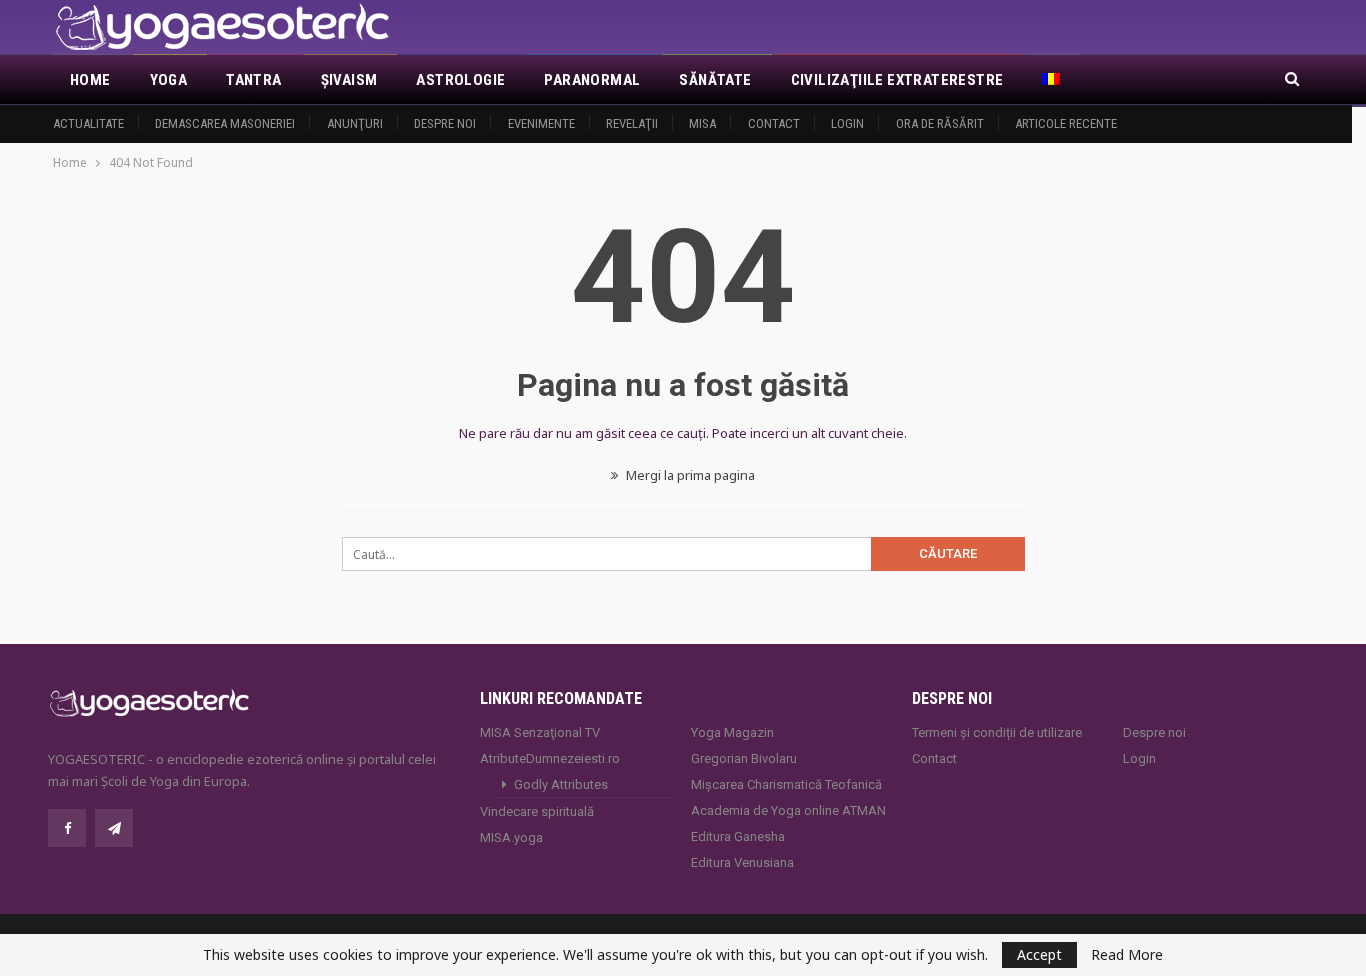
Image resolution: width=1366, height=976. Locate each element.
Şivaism (349, 80)
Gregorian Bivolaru (744, 758)
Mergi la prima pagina (689, 475)
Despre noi (445, 123)
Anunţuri (355, 123)
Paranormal (592, 80)
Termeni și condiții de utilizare (997, 732)
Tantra (253, 80)
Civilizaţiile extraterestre (897, 80)
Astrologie (460, 80)
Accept (1039, 954)
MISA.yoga (511, 837)
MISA (702, 123)
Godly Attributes (561, 784)
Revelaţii (632, 123)
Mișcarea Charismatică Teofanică (786, 784)
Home (90, 80)
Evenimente (541, 123)
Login (847, 123)
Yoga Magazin (732, 732)
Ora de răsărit (940, 123)
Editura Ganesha (738, 836)
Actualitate (88, 123)
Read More (1127, 955)
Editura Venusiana (742, 862)
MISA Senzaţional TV (540, 732)
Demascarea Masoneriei (225, 123)
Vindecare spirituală (537, 811)
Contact (774, 123)
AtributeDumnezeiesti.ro (550, 758)
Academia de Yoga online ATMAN (788, 810)
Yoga (169, 80)
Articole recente (1066, 123)
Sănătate (715, 80)
